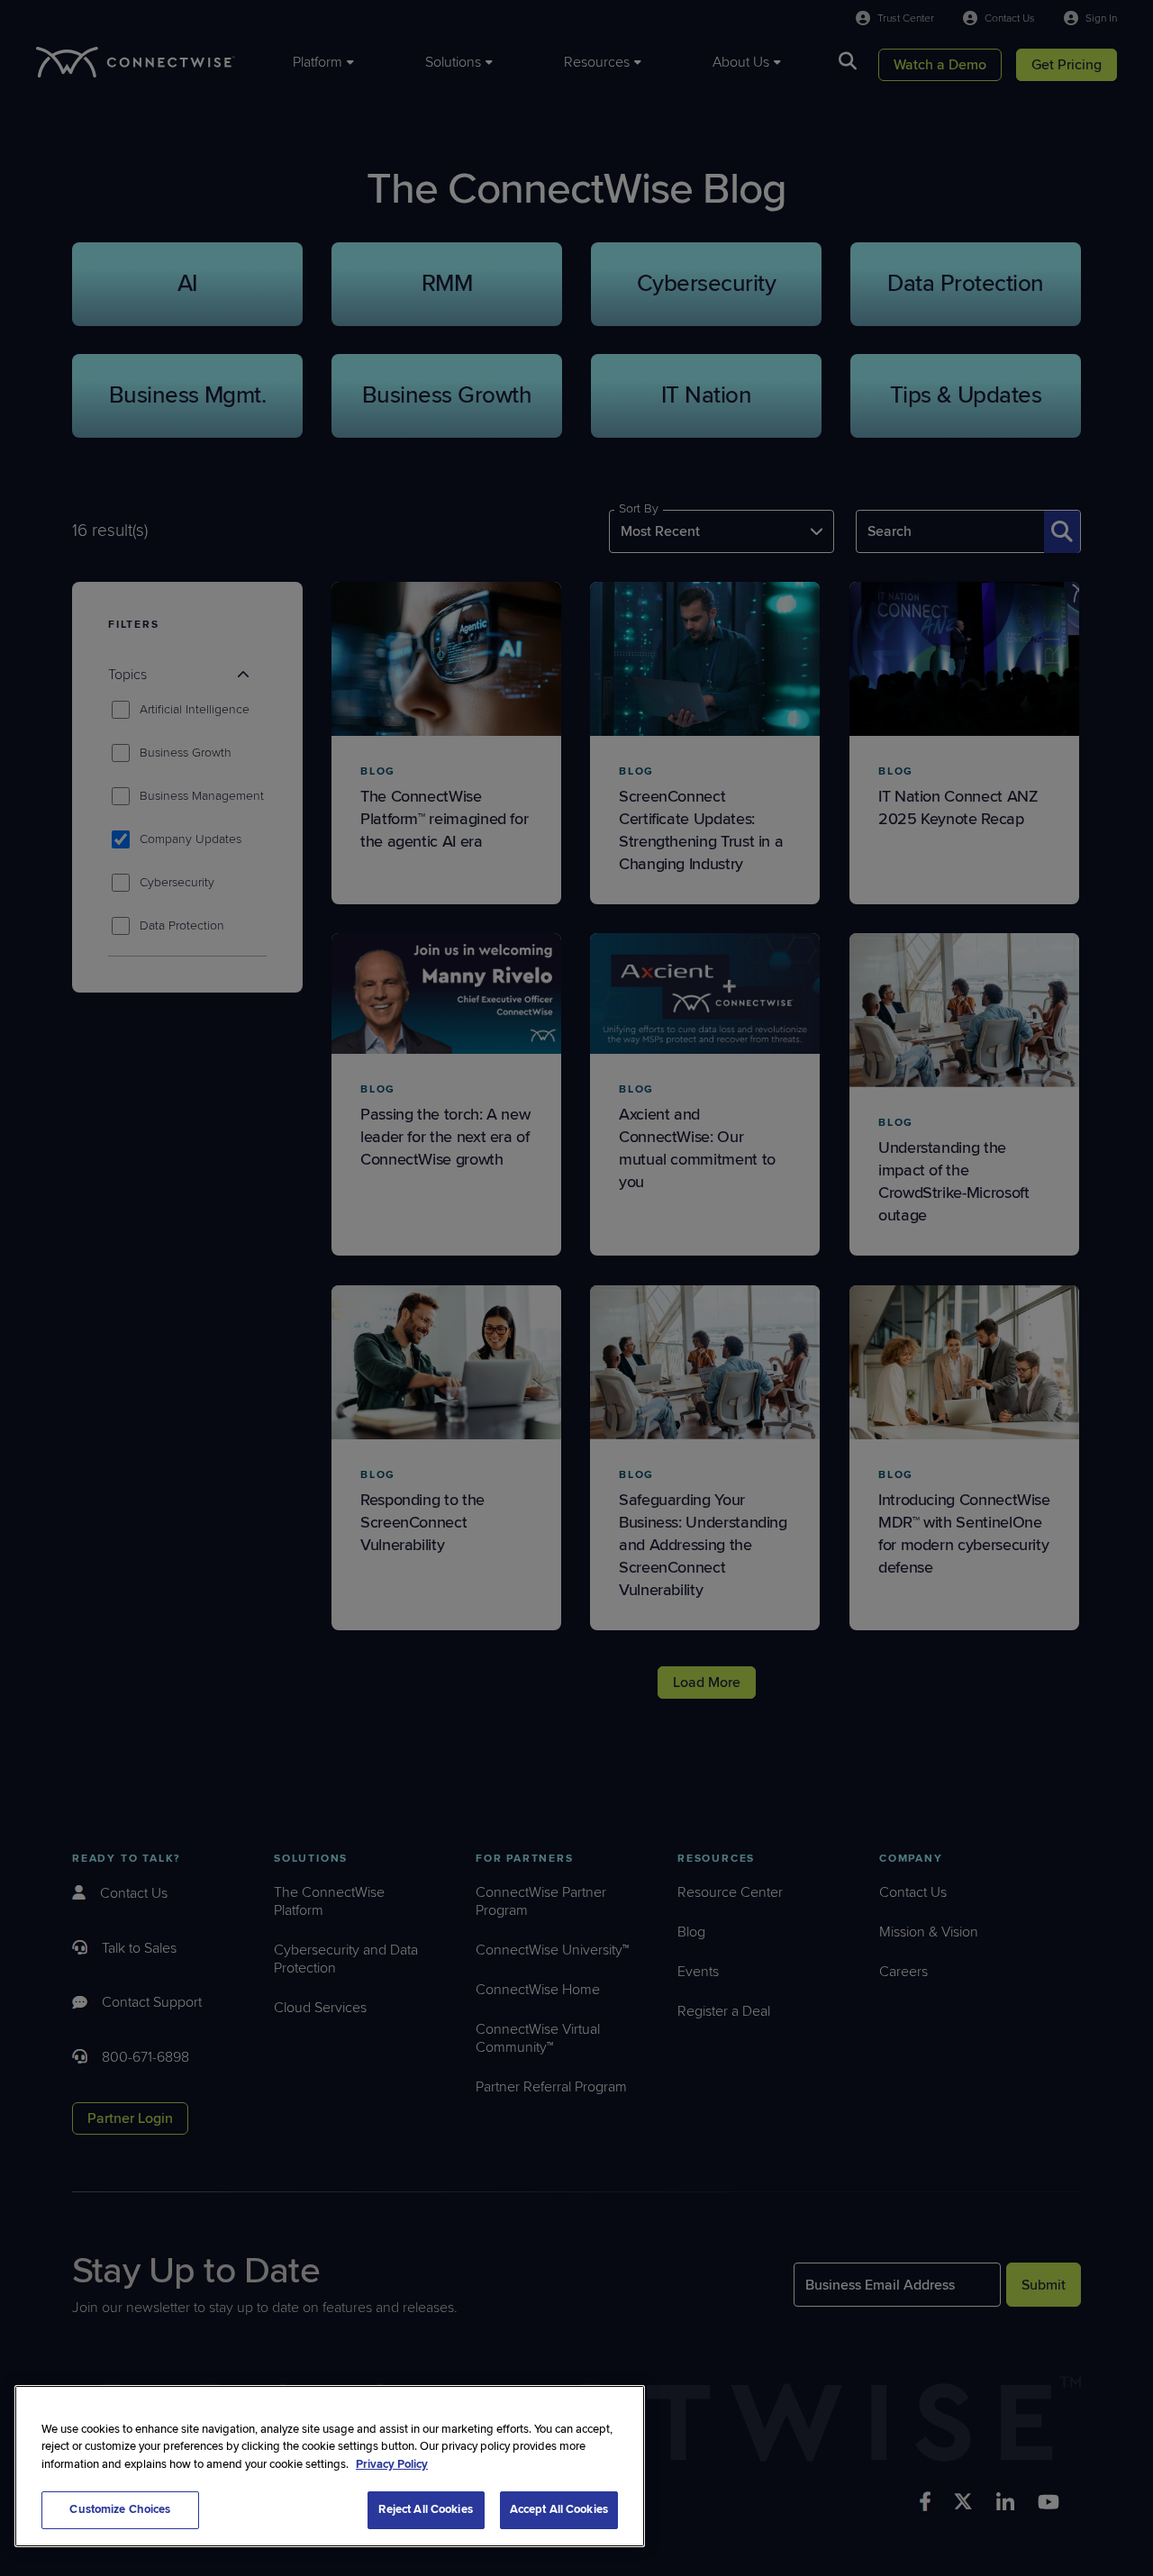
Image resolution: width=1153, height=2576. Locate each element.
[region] (330, 2466)
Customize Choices (120, 2509)
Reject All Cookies (425, 2509)
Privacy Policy (392, 2464)
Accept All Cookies (559, 2509)
